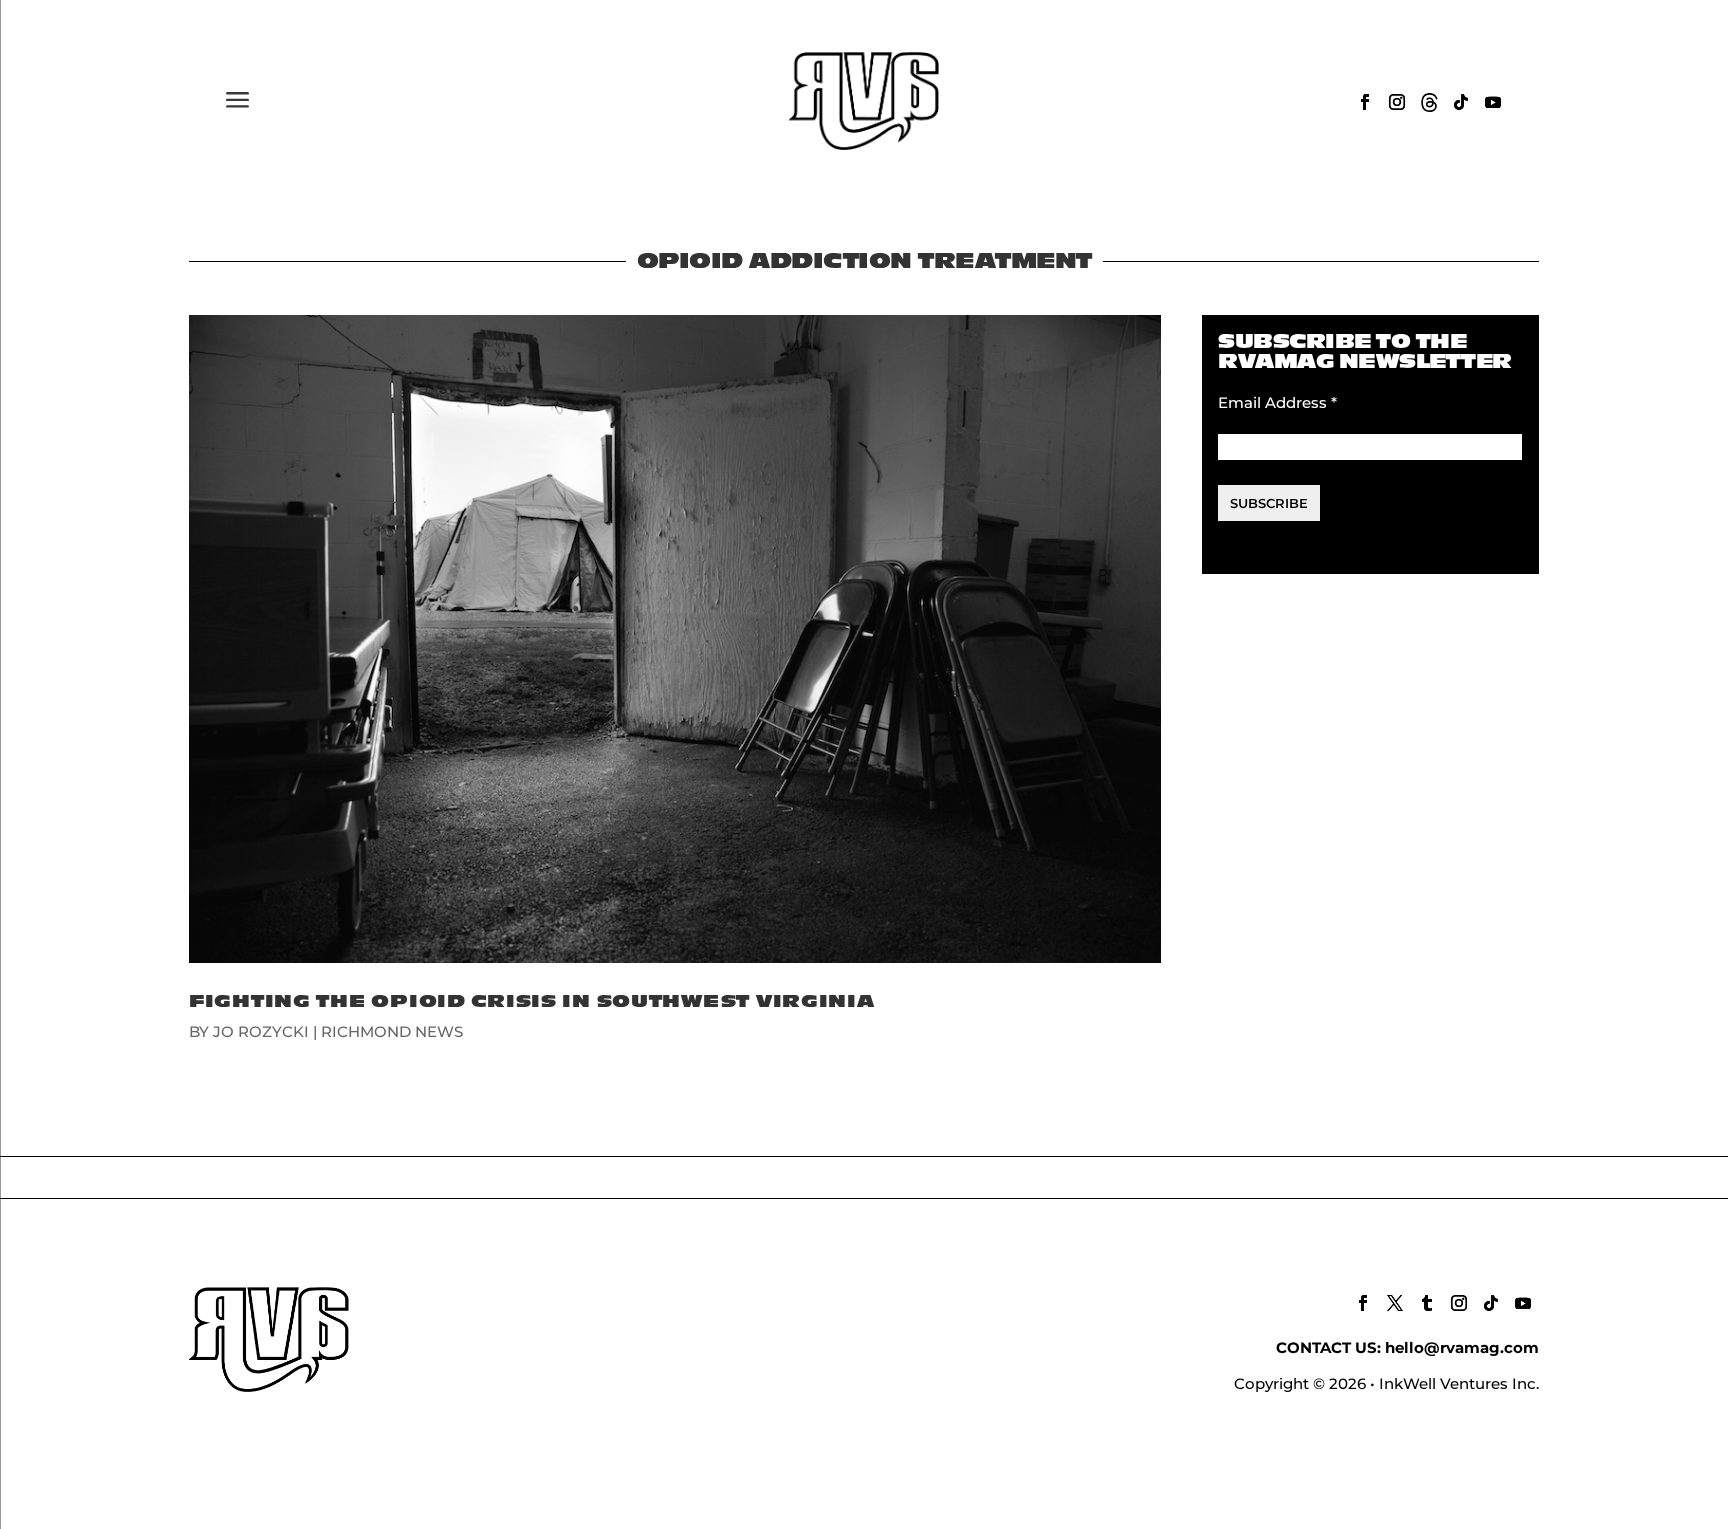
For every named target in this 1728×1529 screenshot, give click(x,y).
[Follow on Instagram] (1397, 102)
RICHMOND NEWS (392, 1031)
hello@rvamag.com (1462, 1347)
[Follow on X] (1395, 1303)
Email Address (1277, 402)
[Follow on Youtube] (1493, 102)
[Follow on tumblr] (1427, 1303)
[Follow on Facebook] (1365, 102)
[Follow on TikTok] (1461, 102)
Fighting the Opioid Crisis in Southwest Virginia (532, 1001)
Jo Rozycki (261, 1031)
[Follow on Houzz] (1429, 102)
